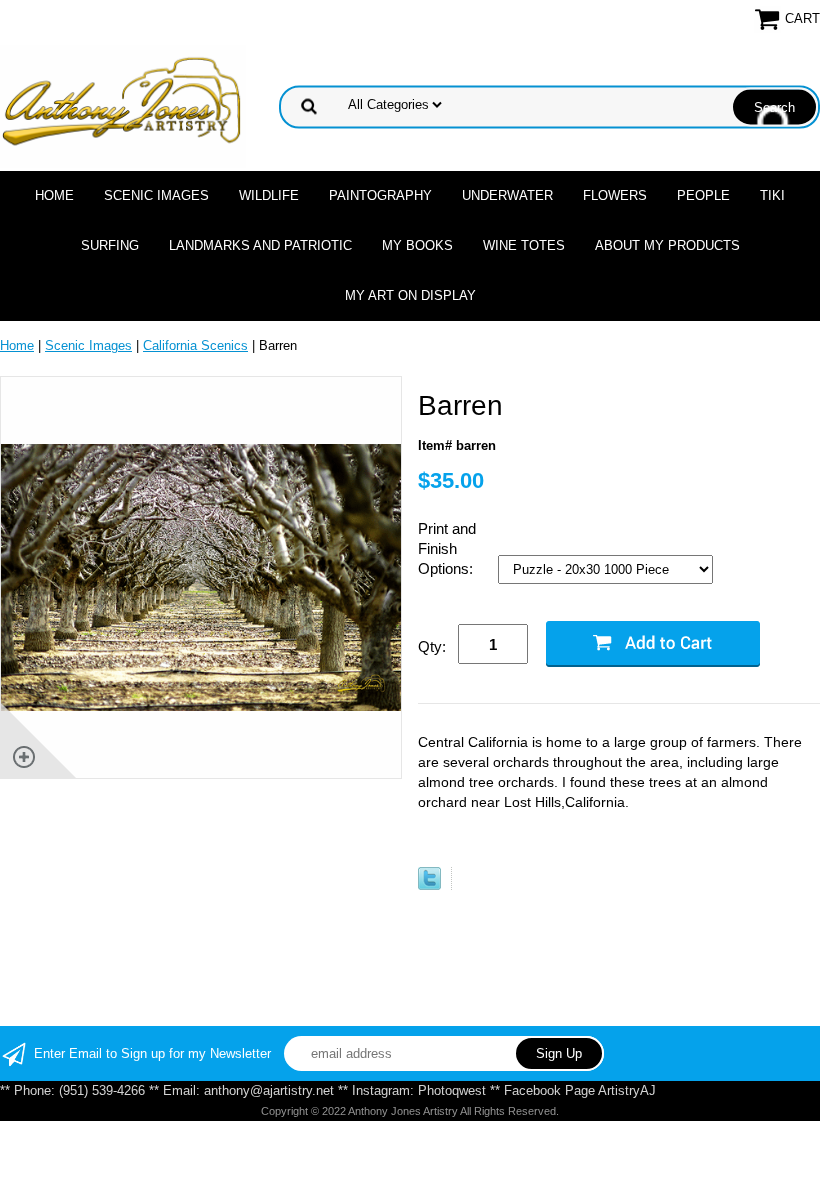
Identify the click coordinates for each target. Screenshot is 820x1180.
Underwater (507, 195)
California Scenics (195, 345)
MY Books (417, 245)
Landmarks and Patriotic (260, 245)
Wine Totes (524, 245)
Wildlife (269, 195)
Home (54, 195)
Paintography (380, 195)
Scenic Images (156, 195)
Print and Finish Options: (447, 548)
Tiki (772, 195)
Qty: (432, 646)
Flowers (615, 195)
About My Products (667, 245)
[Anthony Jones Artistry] (123, 105)
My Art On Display (410, 295)
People (703, 195)
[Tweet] (429, 885)
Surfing (110, 245)
